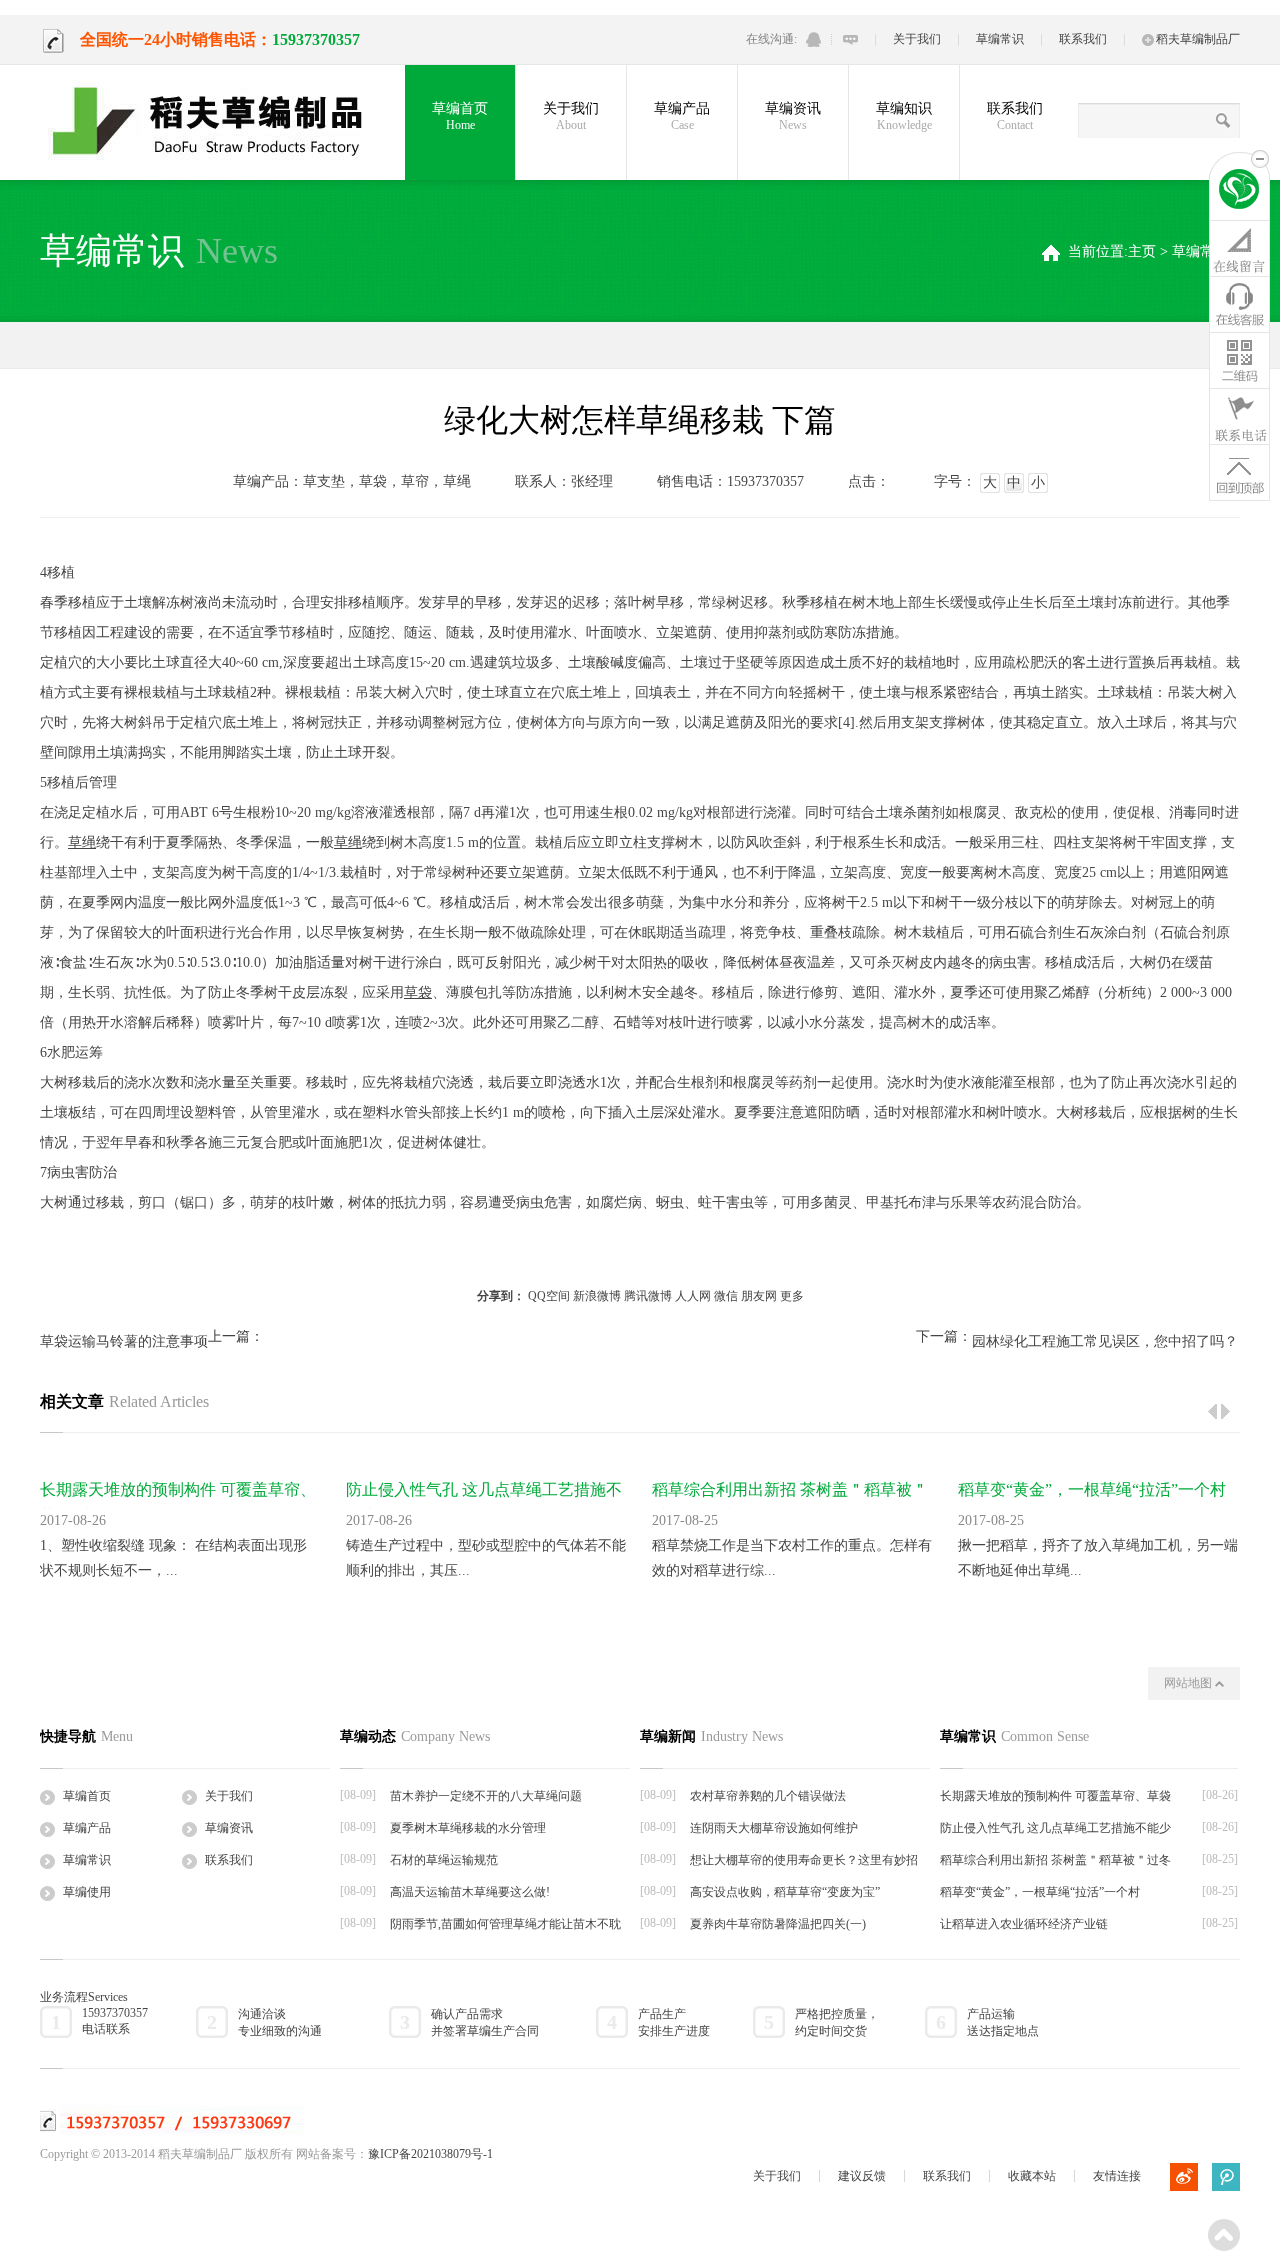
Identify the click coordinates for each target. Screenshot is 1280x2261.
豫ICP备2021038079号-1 (430, 2154)
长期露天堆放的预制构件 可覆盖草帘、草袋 (1055, 1796)
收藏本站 (1032, 2176)
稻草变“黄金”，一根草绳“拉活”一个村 (1092, 1489)
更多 (792, 1296)
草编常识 (1000, 39)
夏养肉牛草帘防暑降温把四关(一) (778, 1924)
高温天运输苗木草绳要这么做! (470, 1892)
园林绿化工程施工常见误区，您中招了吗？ (1105, 1341)
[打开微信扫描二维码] (1239, 360)
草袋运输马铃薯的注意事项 (124, 1341)
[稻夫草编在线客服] (1239, 304)
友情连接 (1117, 2176)
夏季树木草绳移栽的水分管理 (468, 1828)
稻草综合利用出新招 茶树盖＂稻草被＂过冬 (1055, 1860)
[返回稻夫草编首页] (1239, 192)
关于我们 (917, 39)
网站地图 (1189, 1683)
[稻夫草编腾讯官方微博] (1226, 2177)
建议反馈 (862, 2176)
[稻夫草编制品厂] (220, 122)
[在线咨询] (1239, 248)
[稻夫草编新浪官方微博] (1184, 2177)
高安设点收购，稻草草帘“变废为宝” (785, 1892)
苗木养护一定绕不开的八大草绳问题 (486, 1796)
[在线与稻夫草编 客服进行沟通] (850, 39)
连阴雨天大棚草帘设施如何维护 (774, 1828)
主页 (1142, 251)
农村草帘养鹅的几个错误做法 (768, 1796)
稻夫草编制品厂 (1198, 39)
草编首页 (460, 116)
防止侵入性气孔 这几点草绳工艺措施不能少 (1055, 1828)
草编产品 (682, 116)
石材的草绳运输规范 (444, 1860)
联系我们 (1083, 39)
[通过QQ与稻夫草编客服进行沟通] (813, 39)
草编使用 (87, 1892)
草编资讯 (793, 116)
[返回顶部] (1239, 472)
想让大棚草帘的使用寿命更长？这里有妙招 (804, 1860)
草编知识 (904, 116)
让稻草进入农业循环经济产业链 (1024, 1924)
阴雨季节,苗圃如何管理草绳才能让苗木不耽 (505, 1924)
